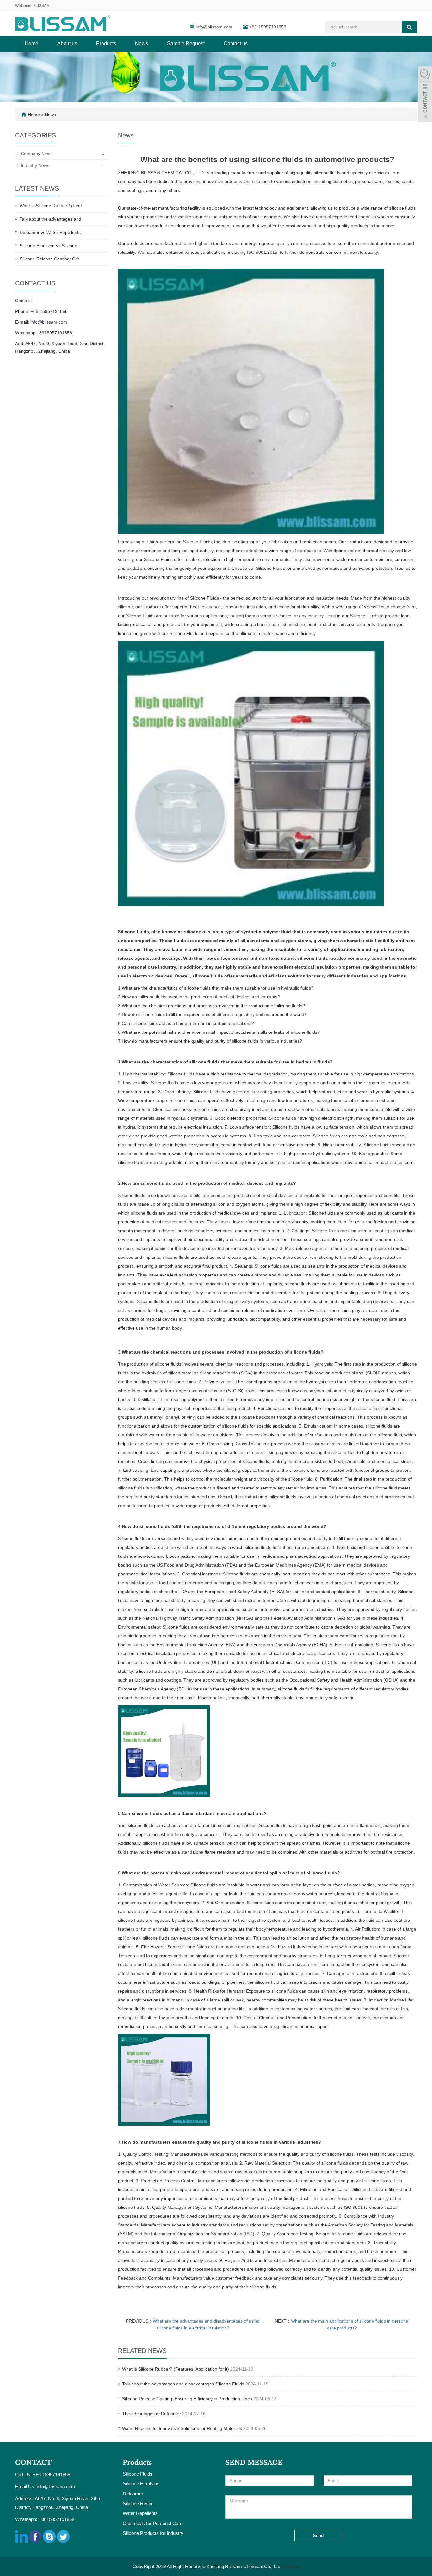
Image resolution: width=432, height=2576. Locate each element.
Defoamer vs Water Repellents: (51, 232)
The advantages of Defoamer (151, 2414)
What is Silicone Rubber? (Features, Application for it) (176, 2369)
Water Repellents (140, 2513)
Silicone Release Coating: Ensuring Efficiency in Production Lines (187, 2399)
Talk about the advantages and (50, 219)
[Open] (425, 95)
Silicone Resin (137, 2503)
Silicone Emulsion (141, 2484)
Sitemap (291, 2566)
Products (106, 43)
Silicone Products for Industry (153, 2533)
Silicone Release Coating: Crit (49, 259)
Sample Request (186, 43)
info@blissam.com (215, 27)
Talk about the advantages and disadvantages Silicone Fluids (183, 2384)
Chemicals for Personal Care (153, 2523)
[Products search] (409, 27)
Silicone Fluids (138, 2474)
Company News (37, 154)
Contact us (236, 43)
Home (31, 43)
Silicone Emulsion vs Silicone (48, 246)
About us (67, 43)
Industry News (35, 165)
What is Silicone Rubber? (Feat (51, 206)
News (142, 43)
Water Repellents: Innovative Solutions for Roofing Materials (182, 2428)
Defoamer (133, 2494)
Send (318, 2535)
